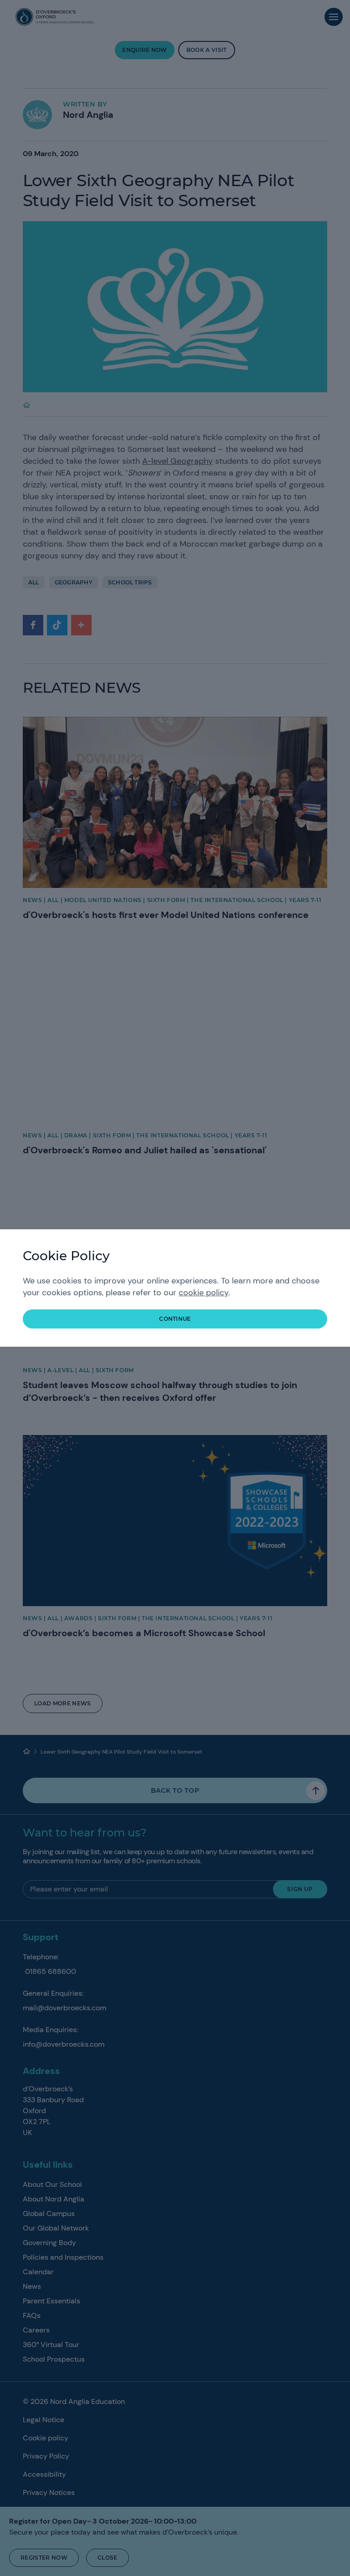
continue (175, 1319)
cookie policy (203, 1293)
